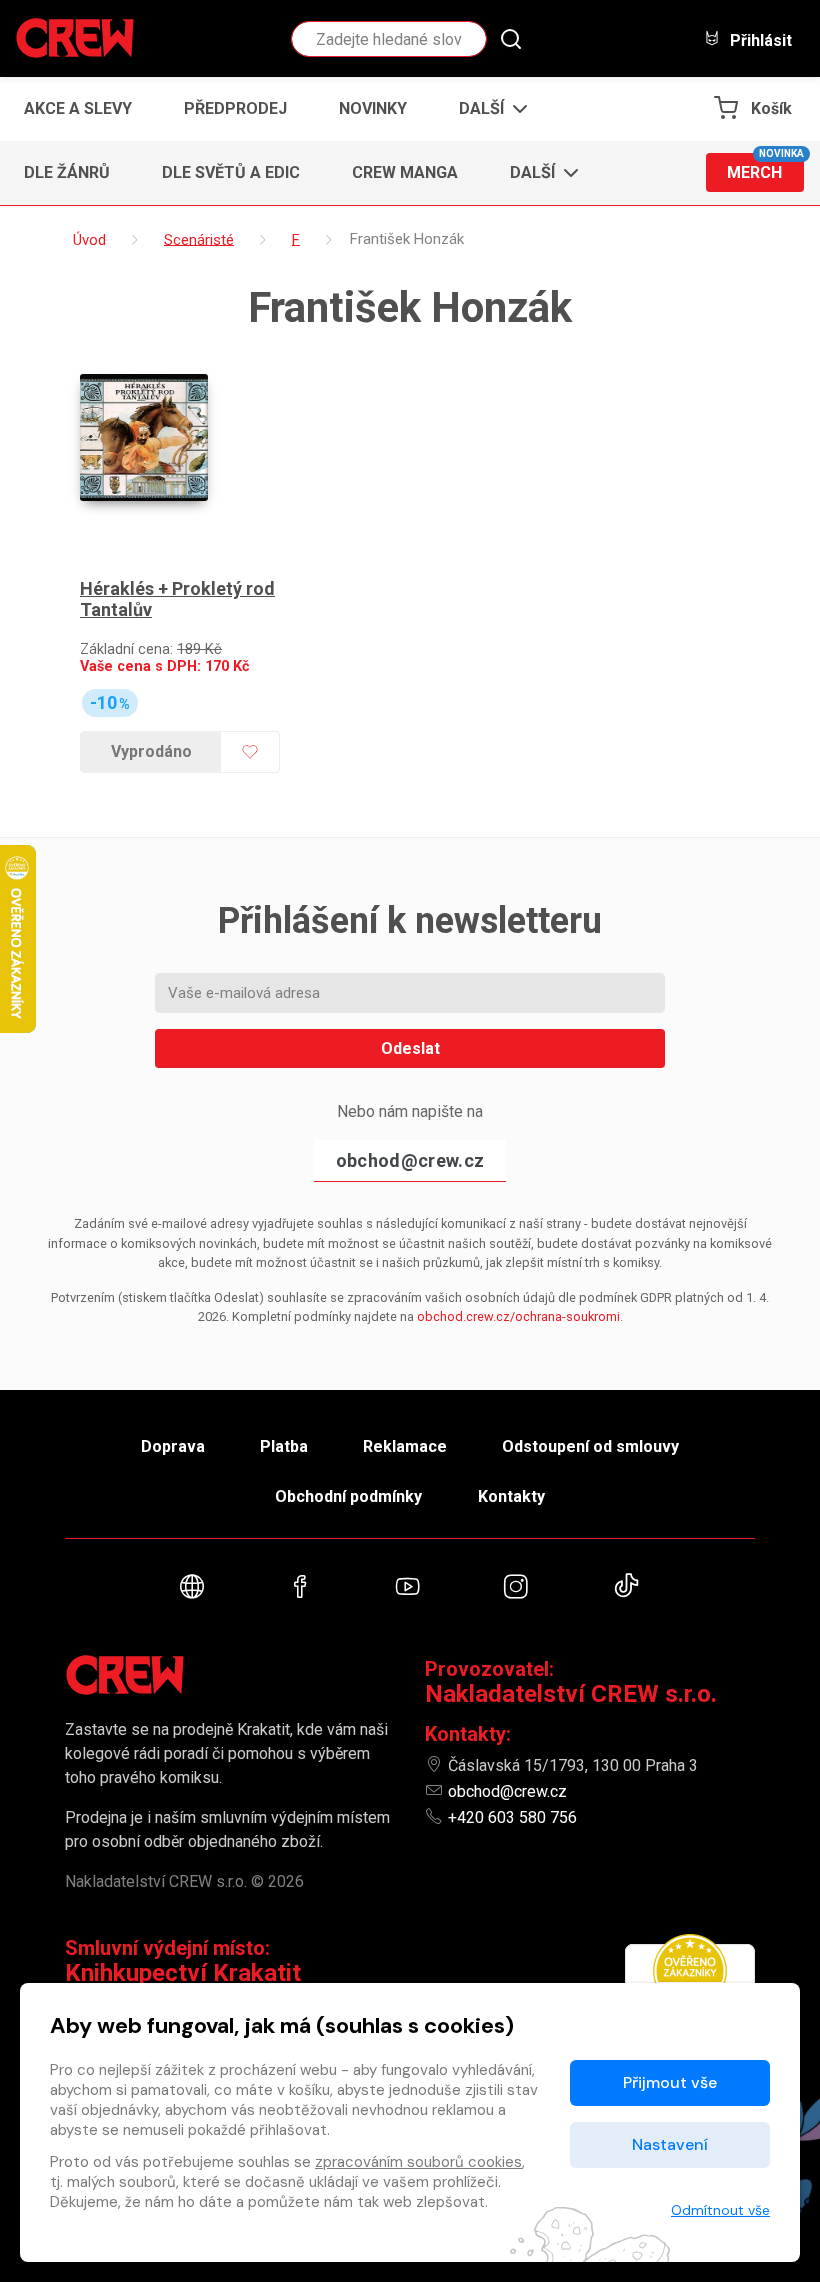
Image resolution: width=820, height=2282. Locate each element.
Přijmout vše (670, 2082)
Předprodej (235, 108)
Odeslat (410, 1048)
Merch (765, 167)
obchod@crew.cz (410, 1160)
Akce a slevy (78, 108)
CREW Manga (405, 172)
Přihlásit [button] (759, 40)
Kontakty (511, 1496)
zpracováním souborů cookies (418, 2162)
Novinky (373, 108)
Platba (284, 1446)
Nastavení (670, 2144)
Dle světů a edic (231, 172)
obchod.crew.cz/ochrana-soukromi (518, 1316)
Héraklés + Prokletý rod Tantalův (177, 599)
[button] (487, 109)
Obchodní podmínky (348, 1496)
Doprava (173, 1446)
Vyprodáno (151, 751)
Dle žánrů (67, 172)
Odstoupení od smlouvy (590, 1446)
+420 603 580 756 (512, 1817)
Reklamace (405, 1446)
